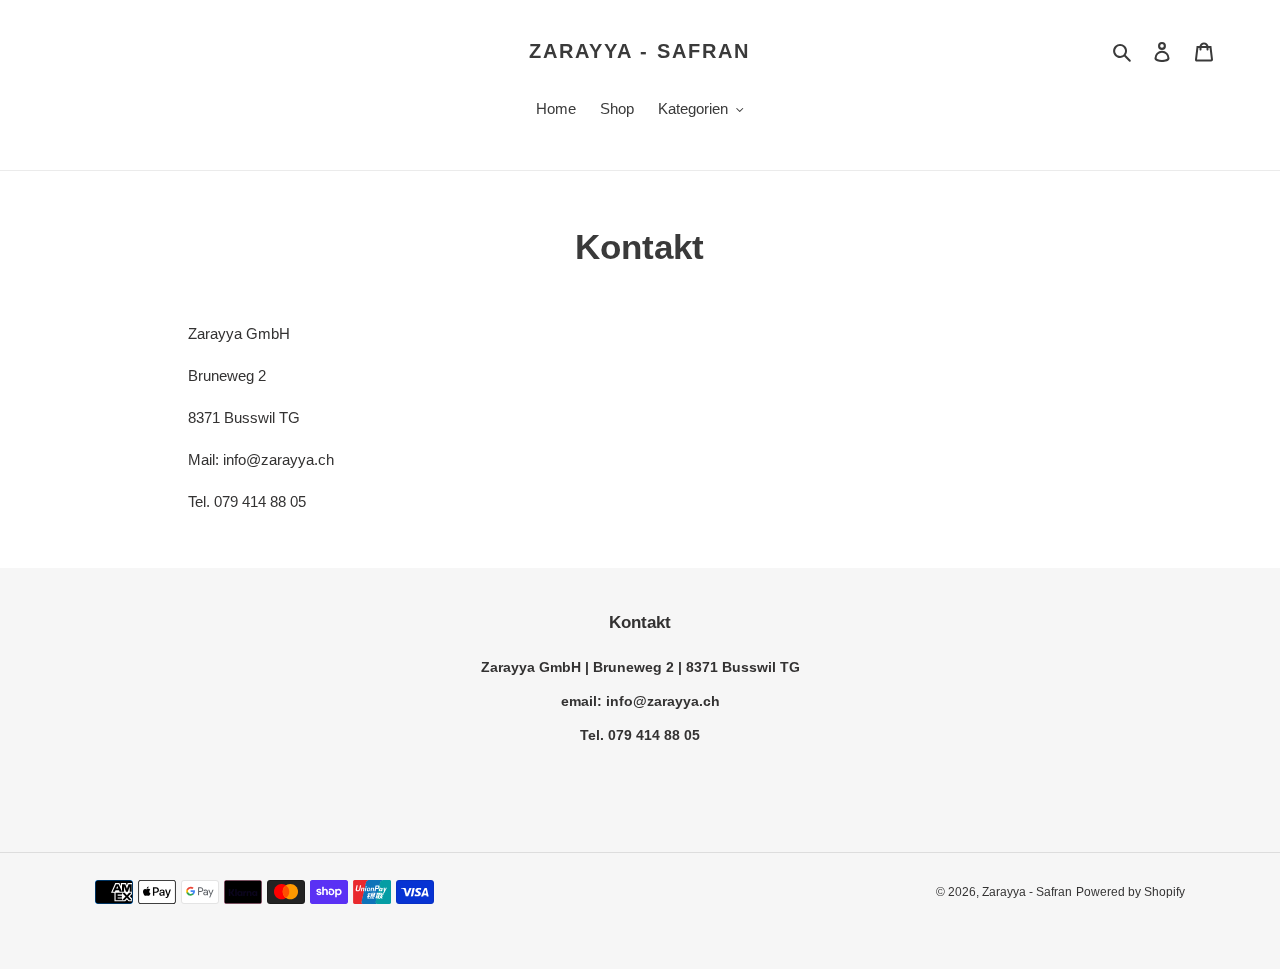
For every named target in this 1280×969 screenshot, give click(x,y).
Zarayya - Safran (639, 51)
